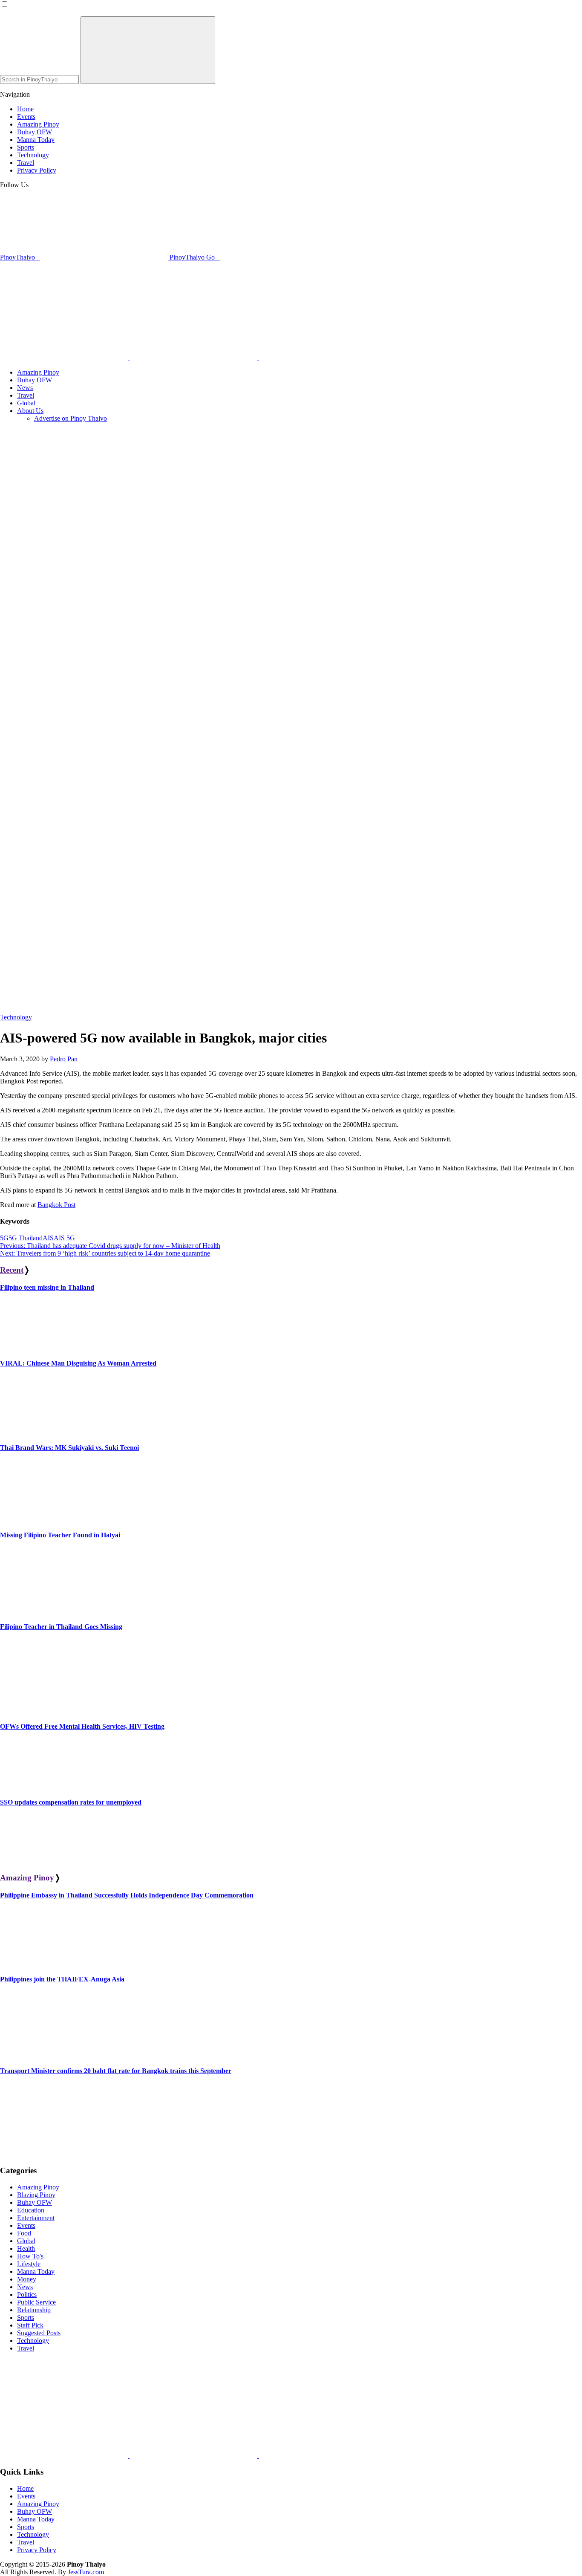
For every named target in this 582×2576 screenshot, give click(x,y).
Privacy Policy (37, 2550)
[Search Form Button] (148, 50)
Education (31, 2210)
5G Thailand (26, 1238)
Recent (12, 1270)
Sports (26, 2318)
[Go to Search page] (65, 358)
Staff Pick (30, 2325)
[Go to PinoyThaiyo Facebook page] (194, 358)
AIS (48, 1238)
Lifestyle (29, 2264)
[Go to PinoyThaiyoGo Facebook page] (323, 358)
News (25, 2287)
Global (26, 2241)
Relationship (34, 2310)
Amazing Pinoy (27, 1878)
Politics (27, 2294)
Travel (26, 2348)
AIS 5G (64, 1238)
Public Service (36, 2302)
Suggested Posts (39, 2333)
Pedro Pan (64, 1059)
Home (25, 2488)
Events (26, 2225)
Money (27, 2279)
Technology (16, 1017)
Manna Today (36, 2271)
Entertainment (36, 2218)
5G (4, 1238)
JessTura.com (86, 2572)
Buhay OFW (35, 2202)
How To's (30, 2256)
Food (24, 2233)
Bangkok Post (56, 1205)
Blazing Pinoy (36, 2195)
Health (26, 2248)
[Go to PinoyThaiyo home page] (58, 284)
